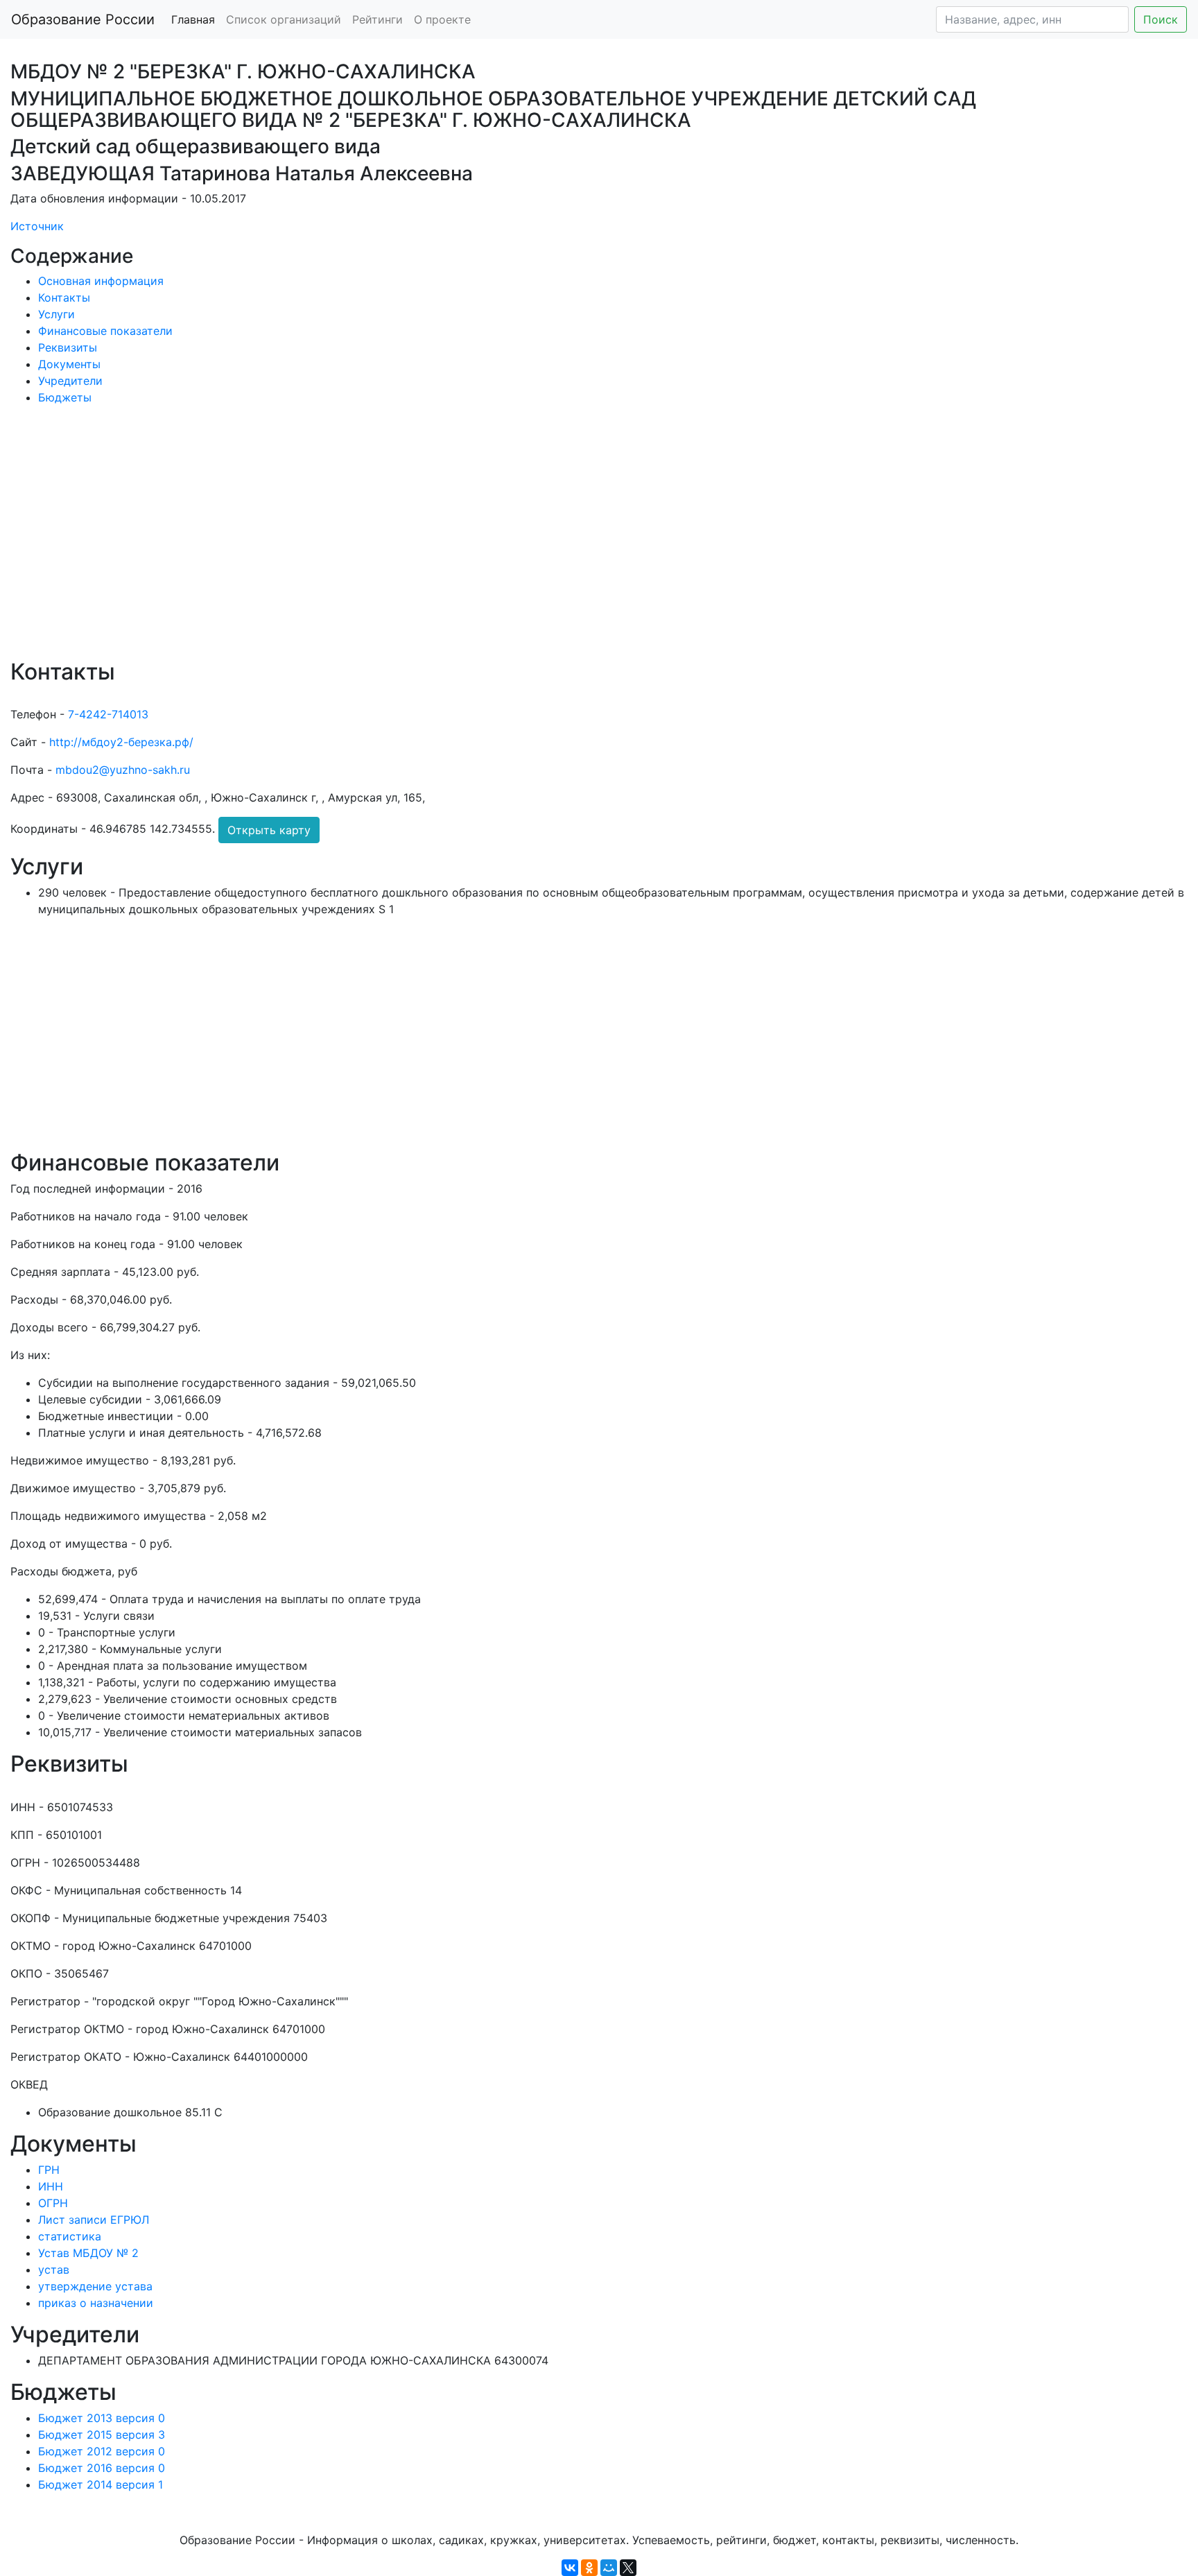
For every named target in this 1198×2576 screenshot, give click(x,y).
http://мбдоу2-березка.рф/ (121, 742)
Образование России (83, 19)
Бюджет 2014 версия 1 (101, 2484)
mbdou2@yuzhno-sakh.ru (123, 770)
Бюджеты (65, 397)
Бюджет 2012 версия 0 (102, 2451)
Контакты (64, 297)
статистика (70, 2236)
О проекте (442, 19)
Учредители (70, 381)
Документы (69, 364)
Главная (193, 19)
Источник (37, 226)
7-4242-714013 (108, 714)
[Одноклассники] (589, 2568)
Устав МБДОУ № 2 (88, 2253)
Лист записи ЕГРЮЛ (94, 2220)
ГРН (49, 2170)
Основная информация (101, 281)
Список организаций (284, 19)
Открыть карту (269, 830)
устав (54, 2270)
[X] (628, 2568)
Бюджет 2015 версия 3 (102, 2435)
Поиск (1161, 19)
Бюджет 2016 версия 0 (102, 2468)
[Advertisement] (426, 542)
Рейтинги (377, 19)
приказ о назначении (96, 2303)
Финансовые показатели (105, 331)
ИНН (51, 2186)
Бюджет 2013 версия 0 (102, 2418)
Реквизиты (68, 347)
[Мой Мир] (609, 2568)
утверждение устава (95, 2286)
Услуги (57, 314)
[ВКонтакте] (570, 2568)
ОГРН (53, 2203)
